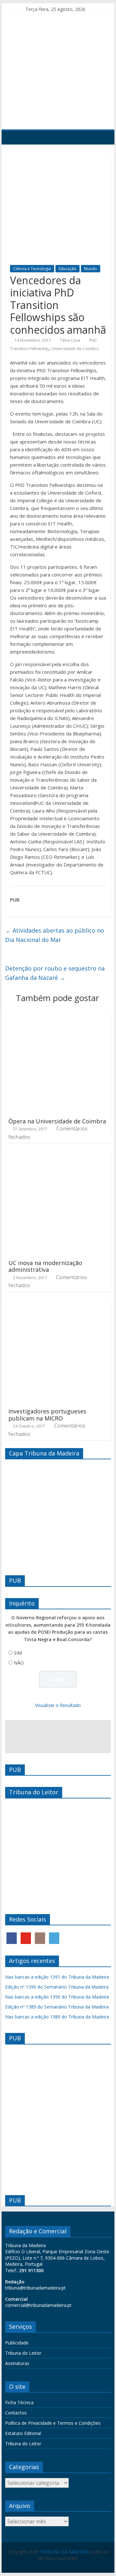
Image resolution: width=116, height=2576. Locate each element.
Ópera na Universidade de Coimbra (57, 1121)
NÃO (19, 1663)
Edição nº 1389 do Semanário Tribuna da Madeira (57, 2007)
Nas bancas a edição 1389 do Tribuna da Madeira (57, 2017)
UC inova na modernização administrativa (45, 1266)
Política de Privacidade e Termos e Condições (53, 2423)
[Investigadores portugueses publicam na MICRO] (58, 1303)
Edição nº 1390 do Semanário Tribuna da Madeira (57, 1987)
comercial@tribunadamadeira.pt (38, 2305)
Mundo (91, 269)
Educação (68, 269)
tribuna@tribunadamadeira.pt (35, 2288)
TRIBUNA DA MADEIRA (65, 2552)
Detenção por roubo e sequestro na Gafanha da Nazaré (55, 973)
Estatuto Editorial (23, 2433)
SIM (18, 1653)
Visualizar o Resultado (58, 1705)
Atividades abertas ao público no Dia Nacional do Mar (55, 935)
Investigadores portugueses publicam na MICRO (47, 1415)
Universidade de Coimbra (75, 349)
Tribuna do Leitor (23, 2353)
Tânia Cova (70, 340)
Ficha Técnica (19, 2402)
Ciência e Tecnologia (32, 269)
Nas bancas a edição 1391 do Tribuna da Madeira (57, 1977)
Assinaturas (17, 2363)
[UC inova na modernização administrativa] (58, 1155)
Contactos (16, 2413)
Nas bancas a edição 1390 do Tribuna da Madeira (57, 1997)
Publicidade (17, 2343)
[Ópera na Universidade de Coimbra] (58, 1013)
